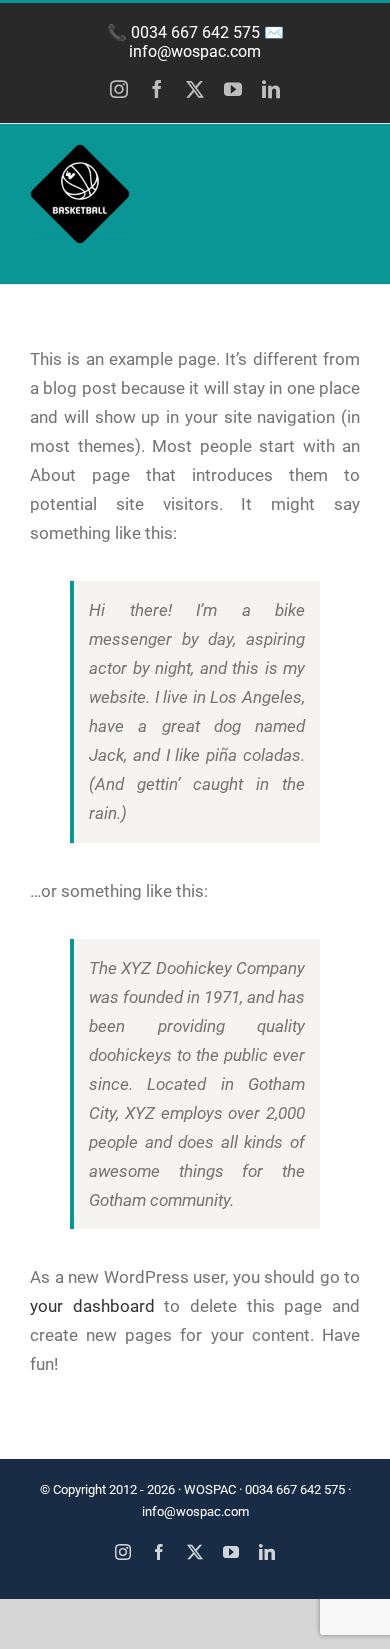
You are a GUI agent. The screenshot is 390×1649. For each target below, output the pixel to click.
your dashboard (92, 1306)
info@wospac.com (195, 51)
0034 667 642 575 (195, 32)
